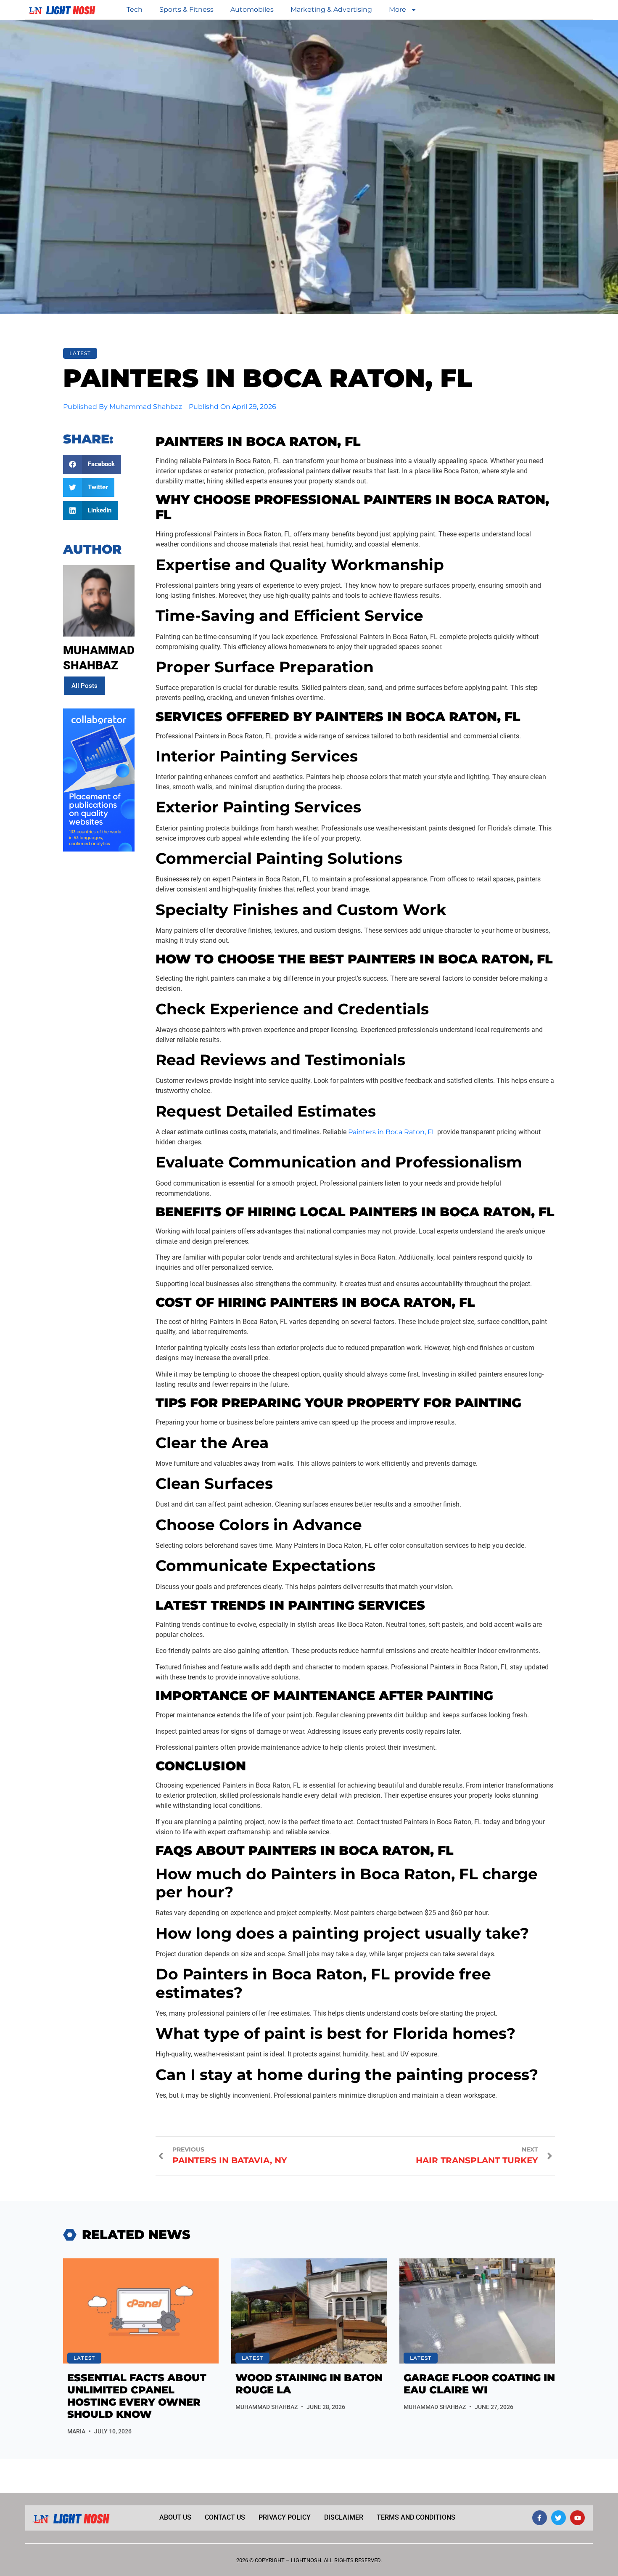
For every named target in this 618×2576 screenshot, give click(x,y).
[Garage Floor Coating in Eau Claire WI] (477, 2311)
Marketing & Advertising (331, 9)
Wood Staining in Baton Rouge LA (309, 2384)
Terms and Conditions (416, 2517)
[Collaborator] (99, 849)
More (397, 9)
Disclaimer (344, 2517)
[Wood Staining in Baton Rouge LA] (309, 2311)
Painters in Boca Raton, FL (392, 1132)
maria (76, 2431)
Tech (135, 9)
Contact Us (225, 2517)
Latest (80, 353)
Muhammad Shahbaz (267, 2407)
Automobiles (252, 9)
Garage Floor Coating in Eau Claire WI (479, 2384)
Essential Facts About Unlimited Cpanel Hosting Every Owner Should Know (137, 2396)
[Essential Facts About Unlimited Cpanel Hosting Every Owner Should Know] (141, 2311)
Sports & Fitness (186, 9)
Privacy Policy (285, 2517)
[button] (92, 464)
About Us (175, 2517)
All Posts (85, 686)
